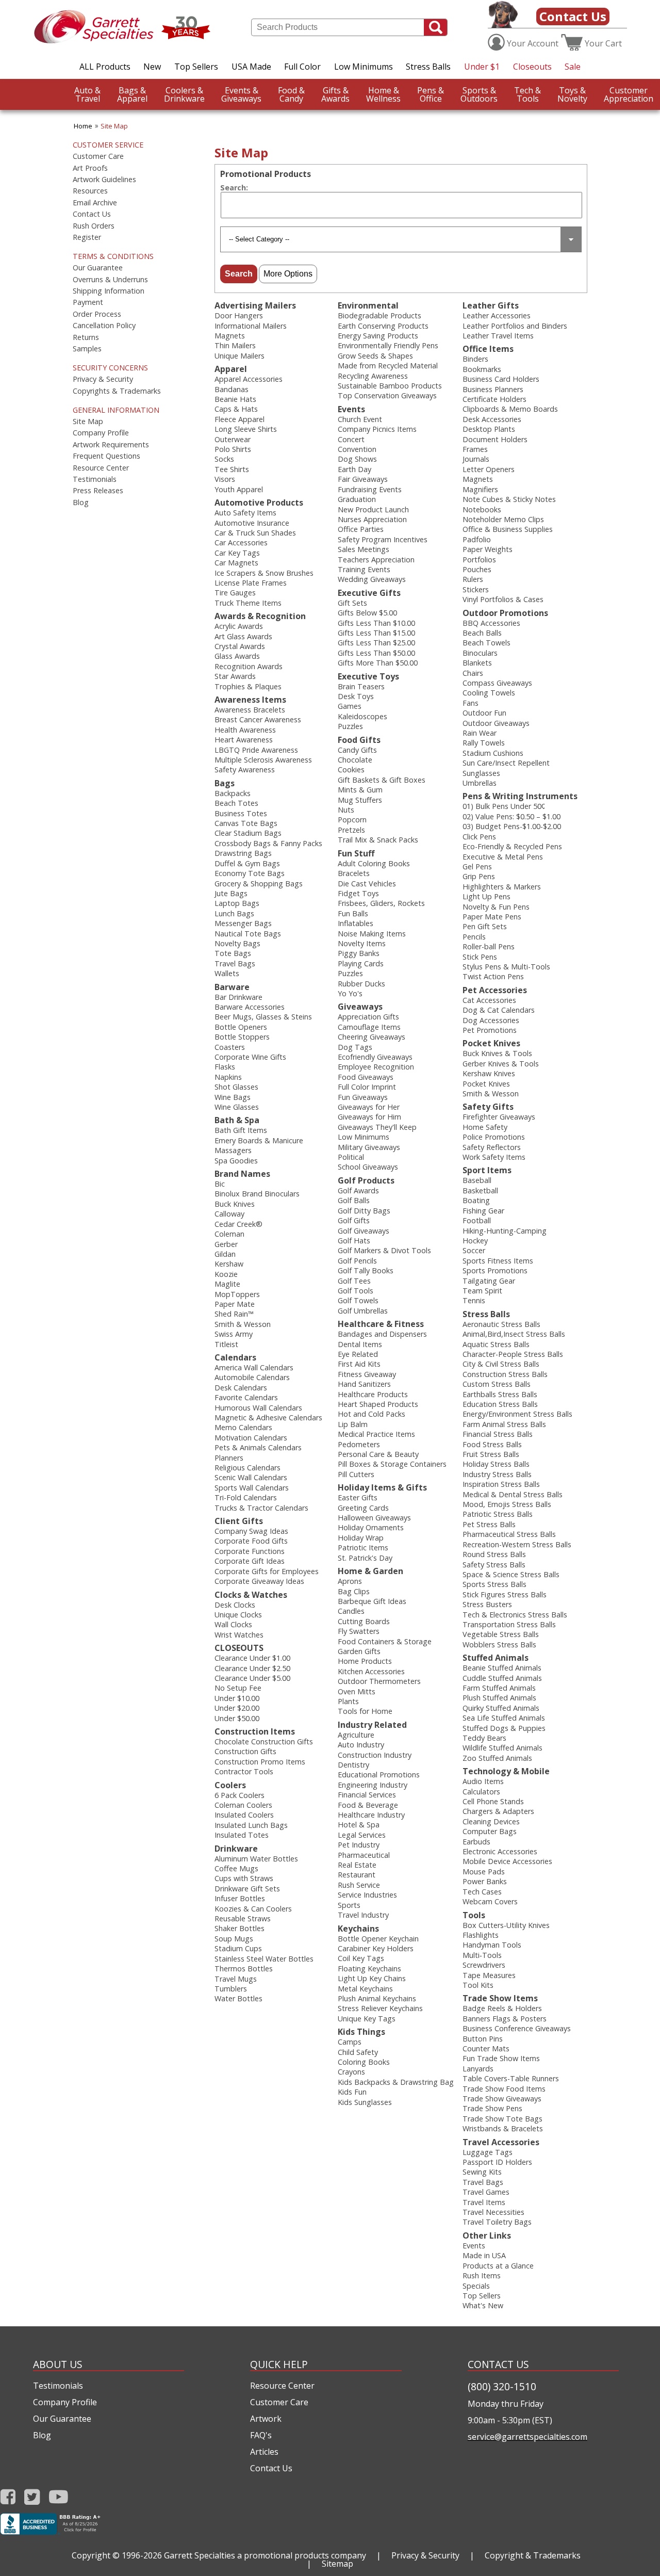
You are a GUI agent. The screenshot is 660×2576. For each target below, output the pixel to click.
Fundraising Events (370, 489)
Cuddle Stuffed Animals (502, 1678)
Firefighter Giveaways (499, 1117)
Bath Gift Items (241, 1130)
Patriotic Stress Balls (498, 1514)
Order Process (97, 314)
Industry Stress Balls (497, 1474)
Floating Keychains (369, 1969)
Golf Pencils (357, 1261)
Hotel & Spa (359, 1825)
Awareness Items (250, 700)
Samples (87, 349)
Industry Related (372, 1725)
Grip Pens (479, 876)
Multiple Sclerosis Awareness (263, 760)
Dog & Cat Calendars (499, 1010)
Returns (86, 337)
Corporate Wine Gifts (250, 1057)
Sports (349, 1905)
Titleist (226, 1344)
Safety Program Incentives (383, 539)
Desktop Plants (489, 429)
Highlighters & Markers (502, 887)
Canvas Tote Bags (246, 823)
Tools (527, 94)
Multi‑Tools (482, 1955)
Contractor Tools (244, 1771)
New (152, 67)
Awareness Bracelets (250, 710)
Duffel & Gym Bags (247, 863)
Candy (291, 94)
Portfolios (479, 560)
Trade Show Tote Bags (502, 2119)
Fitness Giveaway (367, 1374)
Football (477, 1220)
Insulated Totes (242, 1835)
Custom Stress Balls (497, 1384)
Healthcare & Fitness (381, 1324)
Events (351, 409)
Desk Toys (356, 696)
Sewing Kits (482, 2172)
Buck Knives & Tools (497, 1053)
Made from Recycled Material (388, 366)
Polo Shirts (233, 449)
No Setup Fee (238, 1688)
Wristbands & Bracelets (503, 2128)
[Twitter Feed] (32, 2497)
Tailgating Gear (489, 1281)
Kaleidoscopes (362, 716)
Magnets (230, 336)
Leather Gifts (491, 305)
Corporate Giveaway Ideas (259, 1581)
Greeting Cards (363, 1508)
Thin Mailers (235, 345)
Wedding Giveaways (372, 579)
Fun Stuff (356, 853)
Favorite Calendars (246, 1397)
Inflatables (356, 923)
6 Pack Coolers (240, 1795)
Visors (225, 479)
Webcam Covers (490, 1901)
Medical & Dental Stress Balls (513, 1494)
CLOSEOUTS (239, 1648)
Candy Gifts (357, 750)
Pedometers (359, 1444)
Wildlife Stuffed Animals (502, 1748)
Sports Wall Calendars (252, 1488)
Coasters (230, 1047)
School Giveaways (368, 1167)
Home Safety (485, 1127)
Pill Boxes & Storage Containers (392, 1464)
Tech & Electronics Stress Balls (515, 1615)
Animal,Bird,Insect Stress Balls (514, 1334)
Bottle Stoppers (242, 1037)
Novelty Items (362, 943)
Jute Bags (231, 893)
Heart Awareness (244, 740)
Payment (88, 302)
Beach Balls (482, 633)
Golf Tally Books (366, 1270)
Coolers (230, 1785)
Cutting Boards (364, 1621)
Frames (475, 449)
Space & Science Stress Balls (511, 1574)
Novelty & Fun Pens (496, 907)
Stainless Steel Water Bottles (264, 1959)
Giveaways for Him (369, 1117)
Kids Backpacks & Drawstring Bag (396, 2082)
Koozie (226, 1274)
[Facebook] (8, 2497)
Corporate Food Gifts (251, 1541)
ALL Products (105, 67)
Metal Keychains (365, 1989)
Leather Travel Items (498, 336)
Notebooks (482, 509)
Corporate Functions (250, 1551)
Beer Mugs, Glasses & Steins (263, 1017)
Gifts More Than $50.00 (378, 663)
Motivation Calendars (251, 1438)
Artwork (266, 2419)
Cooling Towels (489, 693)
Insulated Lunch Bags (251, 1825)
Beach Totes (236, 803)
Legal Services (362, 1835)
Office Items (488, 349)
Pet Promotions (490, 1030)
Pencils (474, 937)
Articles (264, 2452)
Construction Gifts (245, 1751)
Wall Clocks (233, 1624)
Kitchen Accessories (371, 1671)
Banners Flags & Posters (505, 2019)
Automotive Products (259, 503)
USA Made (251, 67)
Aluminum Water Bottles (256, 1859)
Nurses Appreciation (372, 519)
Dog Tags (355, 1047)
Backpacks (233, 793)
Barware (232, 987)
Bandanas (232, 389)
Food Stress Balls (492, 1444)
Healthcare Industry (371, 1815)
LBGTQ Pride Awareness (256, 750)
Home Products (365, 1661)
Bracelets (354, 873)
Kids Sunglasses (365, 2102)
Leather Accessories (497, 315)
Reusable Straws (243, 1918)
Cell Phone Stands (493, 1801)
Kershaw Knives (489, 1073)
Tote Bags (233, 953)
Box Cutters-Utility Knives (506, 1925)
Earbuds (476, 1842)
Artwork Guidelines (104, 180)
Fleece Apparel (240, 419)
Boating (476, 1200)
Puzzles (350, 726)
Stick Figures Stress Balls (505, 1594)
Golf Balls (354, 1200)
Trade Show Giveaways (502, 2099)
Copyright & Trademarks (533, 2555)
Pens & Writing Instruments (520, 796)
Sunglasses (481, 773)
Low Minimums (364, 67)
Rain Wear (480, 733)
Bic (220, 1184)
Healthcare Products (373, 1394)
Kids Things (361, 2032)
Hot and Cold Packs (372, 1414)
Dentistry (353, 1765)
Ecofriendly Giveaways (375, 1057)
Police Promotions (494, 1137)
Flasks (225, 1067)
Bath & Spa (237, 1120)
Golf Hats (354, 1241)
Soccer (474, 1250)
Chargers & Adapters (498, 1811)
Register (87, 237)
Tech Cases (482, 1892)
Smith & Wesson (243, 1324)
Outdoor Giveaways (496, 723)
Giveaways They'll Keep (377, 1127)
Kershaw (229, 1264)
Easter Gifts (358, 1497)
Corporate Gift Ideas (250, 1561)
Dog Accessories (491, 1020)
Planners (229, 1458)
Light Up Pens (486, 896)
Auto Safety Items (245, 513)
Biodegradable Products (379, 315)
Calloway (229, 1214)
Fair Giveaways (363, 479)
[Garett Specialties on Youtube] (59, 2497)
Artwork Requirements (111, 445)
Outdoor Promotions (505, 613)
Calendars (235, 1357)
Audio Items (483, 1781)
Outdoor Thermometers (379, 1681)
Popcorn (352, 820)
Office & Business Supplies (508, 529)
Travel (87, 94)
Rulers (473, 579)
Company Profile (101, 433)
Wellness (383, 94)
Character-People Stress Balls (513, 1354)
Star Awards (235, 676)
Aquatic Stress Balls (496, 1344)
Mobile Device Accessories (507, 1861)
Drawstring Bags (243, 853)
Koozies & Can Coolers (253, 1909)
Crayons (351, 2072)
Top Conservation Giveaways (387, 395)
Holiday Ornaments (371, 1527)
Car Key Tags (237, 553)
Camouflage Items (369, 1027)
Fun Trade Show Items (501, 2058)
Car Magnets (236, 563)
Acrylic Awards (239, 626)
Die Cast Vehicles (367, 884)
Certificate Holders (494, 399)
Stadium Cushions (493, 753)
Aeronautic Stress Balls (501, 1324)
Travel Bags (235, 963)
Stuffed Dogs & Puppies (504, 1728)
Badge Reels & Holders (502, 2008)
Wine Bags (233, 1097)
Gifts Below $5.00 (367, 613)
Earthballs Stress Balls (500, 1394)
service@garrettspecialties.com (527, 2437)
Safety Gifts (488, 1107)
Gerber (226, 1244)
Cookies (351, 769)
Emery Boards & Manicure (259, 1140)
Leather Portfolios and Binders (515, 326)
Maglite (227, 1284)
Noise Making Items (372, 934)
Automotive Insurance (252, 523)
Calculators (481, 1792)
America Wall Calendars (254, 1367)
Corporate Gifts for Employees (267, 1571)
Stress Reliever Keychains (380, 2008)
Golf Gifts (354, 1220)
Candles (351, 1611)
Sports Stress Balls (494, 1584)
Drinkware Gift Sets (247, 1889)
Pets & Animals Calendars (258, 1447)
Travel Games (486, 2192)
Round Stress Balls (494, 1554)
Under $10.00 (237, 1698)
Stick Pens (480, 957)
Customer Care (98, 156)
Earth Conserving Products (383, 326)
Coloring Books (364, 2062)
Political (351, 1157)
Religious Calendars (247, 1468)
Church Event (360, 419)
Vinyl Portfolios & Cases (503, 599)
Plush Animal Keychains (377, 1998)
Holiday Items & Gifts (382, 1487)
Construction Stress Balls (505, 1374)
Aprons (350, 1581)
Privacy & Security (103, 379)
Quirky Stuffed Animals (501, 1708)
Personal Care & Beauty (378, 1454)
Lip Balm (353, 1424)
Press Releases (98, 491)
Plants (348, 1701)
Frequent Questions (106, 456)
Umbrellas (480, 783)
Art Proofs (90, 168)
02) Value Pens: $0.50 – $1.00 (511, 816)
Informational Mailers (251, 326)
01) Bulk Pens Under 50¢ (504, 806)
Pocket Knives (491, 1043)
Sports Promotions (495, 1270)
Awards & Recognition (260, 616)
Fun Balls (353, 913)
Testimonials (95, 479)
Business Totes (241, 813)
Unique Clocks (238, 1615)
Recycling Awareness (373, 376)
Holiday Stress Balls (496, 1464)
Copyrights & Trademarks (117, 391)
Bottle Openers (241, 1027)
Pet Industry (359, 1845)
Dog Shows (357, 459)
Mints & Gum (360, 790)
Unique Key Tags (367, 2019)
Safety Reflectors (492, 1147)
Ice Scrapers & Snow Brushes (264, 573)
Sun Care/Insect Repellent (506, 763)
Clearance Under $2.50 (252, 1668)
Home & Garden (370, 1571)
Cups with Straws (244, 1878)
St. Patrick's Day (365, 1558)
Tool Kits (478, 1985)
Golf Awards (358, 1190)
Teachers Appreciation (376, 560)
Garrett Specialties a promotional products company (265, 2555)
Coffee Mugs (236, 1868)
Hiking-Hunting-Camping (505, 1231)
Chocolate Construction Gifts (264, 1741)
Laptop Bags (237, 903)
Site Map (114, 126)
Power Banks (485, 1881)
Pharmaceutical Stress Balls (509, 1534)
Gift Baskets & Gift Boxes (382, 780)
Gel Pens (477, 866)
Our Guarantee (98, 268)
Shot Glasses (236, 1087)
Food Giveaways (366, 1077)
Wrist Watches (239, 1635)
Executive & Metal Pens (503, 857)
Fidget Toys (358, 893)
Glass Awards (237, 656)
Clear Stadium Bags (248, 833)
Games (350, 706)
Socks (224, 459)
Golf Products (366, 1180)
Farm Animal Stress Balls (504, 1424)
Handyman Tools (492, 1945)
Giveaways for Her (369, 1107)
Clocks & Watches (251, 1595)
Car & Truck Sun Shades (255, 533)
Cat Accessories (489, 1000)
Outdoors (479, 94)
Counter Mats (486, 2048)
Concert (351, 439)
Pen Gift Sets (485, 926)
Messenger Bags (243, 923)
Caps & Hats (236, 409)
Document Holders (495, 439)
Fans (471, 703)
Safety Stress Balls (494, 1565)
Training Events (364, 569)
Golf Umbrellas (363, 1311)
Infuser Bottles (240, 1898)
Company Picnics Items (377, 429)
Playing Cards (361, 963)
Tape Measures (489, 1975)
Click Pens (479, 837)
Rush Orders (94, 226)
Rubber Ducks (361, 984)
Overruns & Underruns (110, 280)
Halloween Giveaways (374, 1518)
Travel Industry (363, 1915)
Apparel (132, 94)
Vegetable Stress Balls (501, 1634)
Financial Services (367, 1795)
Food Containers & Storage (385, 1641)
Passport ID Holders (497, 2162)
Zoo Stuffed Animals (497, 1758)
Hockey (475, 1241)
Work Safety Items (494, 1157)
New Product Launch (373, 509)
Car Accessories (241, 542)
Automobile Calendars (252, 1377)
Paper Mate (235, 1304)
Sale (573, 67)
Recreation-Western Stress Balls (517, 1544)
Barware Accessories (250, 1007)
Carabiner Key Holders (376, 1948)
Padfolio (477, 539)
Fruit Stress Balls (491, 1454)
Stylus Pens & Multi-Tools (506, 967)
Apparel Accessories (249, 379)
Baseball (477, 1180)
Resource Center (101, 468)
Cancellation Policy (104, 326)
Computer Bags (490, 1831)
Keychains (358, 1929)
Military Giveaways (369, 1147)
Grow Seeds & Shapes (375, 356)
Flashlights (481, 1935)
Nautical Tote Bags (248, 934)
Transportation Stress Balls (509, 1624)
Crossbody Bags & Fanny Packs (268, 843)
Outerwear (233, 439)
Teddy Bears (484, 1738)
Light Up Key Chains (372, 1978)
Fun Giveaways (363, 1097)
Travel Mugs (236, 1979)
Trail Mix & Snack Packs (378, 840)
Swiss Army (234, 1334)
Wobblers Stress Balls (499, 1645)
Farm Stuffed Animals (499, 1688)
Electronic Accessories (500, 1851)
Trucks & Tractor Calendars (261, 1508)
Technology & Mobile (506, 1771)
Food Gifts (359, 740)
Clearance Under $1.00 (252, 1658)
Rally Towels (484, 743)
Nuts (346, 810)
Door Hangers (239, 315)
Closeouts (532, 67)
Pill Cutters (356, 1474)
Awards (335, 94)
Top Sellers (196, 67)
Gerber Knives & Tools (501, 1064)
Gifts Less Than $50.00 (376, 653)
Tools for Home (365, 1711)
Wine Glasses (237, 1107)
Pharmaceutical (364, 1855)
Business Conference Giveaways (517, 2028)
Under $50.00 (237, 1718)
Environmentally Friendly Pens (388, 345)
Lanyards (478, 2069)
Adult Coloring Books (374, 863)
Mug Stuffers (360, 800)
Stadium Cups (238, 1948)
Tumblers (231, 1989)
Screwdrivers (484, 1965)
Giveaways (241, 94)
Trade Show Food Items (504, 2089)
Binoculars (480, 653)
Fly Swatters (359, 1631)
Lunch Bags (234, 913)
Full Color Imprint (367, 1087)
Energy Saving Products (378, 336)
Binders (475, 359)
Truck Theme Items (248, 603)
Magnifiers (480, 489)
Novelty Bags (237, 943)
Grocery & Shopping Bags (259, 884)
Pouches (477, 569)
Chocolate (355, 760)
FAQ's (261, 2435)
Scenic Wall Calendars (251, 1477)
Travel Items (484, 2202)
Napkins (228, 1077)
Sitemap (337, 2564)
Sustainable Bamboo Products (390, 386)
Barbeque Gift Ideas (372, 1601)
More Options (288, 274)
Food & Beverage (368, 1805)
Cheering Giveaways (372, 1037)
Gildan (225, 1254)
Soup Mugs (234, 1939)
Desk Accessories (492, 419)
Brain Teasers (361, 686)
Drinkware (184, 94)
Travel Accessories (501, 2142)
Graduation (357, 499)
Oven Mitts (357, 1691)
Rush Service (359, 1885)
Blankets (477, 663)
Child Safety (358, 2052)
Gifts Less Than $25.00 (376, 643)
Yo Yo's (350, 993)
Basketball (480, 1190)
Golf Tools (356, 1291)
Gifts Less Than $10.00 (376, 623)
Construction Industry (375, 1755)
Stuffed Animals (496, 1658)
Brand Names (242, 1174)
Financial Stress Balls (498, 1434)
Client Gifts (239, 1521)
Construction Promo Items (260, 1762)
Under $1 (482, 67)
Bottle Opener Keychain (378, 1939)
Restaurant (357, 1875)
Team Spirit (482, 1291)
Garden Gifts (359, 1651)
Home (83, 126)
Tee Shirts (232, 469)
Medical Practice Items (376, 1434)
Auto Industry (361, 1745)
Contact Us (573, 16)
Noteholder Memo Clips (503, 519)
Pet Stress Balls (489, 1524)
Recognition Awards (249, 666)
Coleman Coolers (243, 1805)
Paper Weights (488, 549)
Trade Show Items (500, 1998)
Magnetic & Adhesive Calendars (268, 1417)
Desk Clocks (235, 1605)
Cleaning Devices (491, 1821)
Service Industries (367, 1895)
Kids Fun (352, 2092)
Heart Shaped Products (378, 1404)
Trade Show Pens (492, 2108)
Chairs (473, 673)
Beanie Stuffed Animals (502, 1668)
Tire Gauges (235, 593)
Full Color (302, 67)
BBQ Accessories (491, 623)
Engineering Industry (373, 1785)
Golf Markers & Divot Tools (384, 1250)
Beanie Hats (235, 399)
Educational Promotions (379, 1775)
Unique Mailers (240, 356)
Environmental (368, 305)
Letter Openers (489, 469)
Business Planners (493, 389)
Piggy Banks (359, 953)
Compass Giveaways (497, 683)
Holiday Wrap (361, 1538)
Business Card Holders (501, 379)
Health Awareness (245, 730)
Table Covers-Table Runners (511, 2078)
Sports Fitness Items (498, 1261)
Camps (350, 2042)
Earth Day (354, 469)
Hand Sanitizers (364, 1384)
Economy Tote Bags (250, 873)
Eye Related (358, 1354)
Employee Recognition (376, 1067)
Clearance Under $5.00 (252, 1678)
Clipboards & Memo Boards (510, 409)
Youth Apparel (239, 489)
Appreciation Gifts (368, 1017)
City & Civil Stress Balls (501, 1364)
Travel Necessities (493, 2212)
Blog (81, 503)
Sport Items (487, 1170)
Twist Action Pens (493, 976)
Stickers (476, 589)
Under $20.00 (237, 1708)
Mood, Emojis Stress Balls (507, 1504)
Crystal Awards (240, 646)
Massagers (233, 1150)
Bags (225, 783)
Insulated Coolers (244, 1815)
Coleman (229, 1234)
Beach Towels (486, 643)
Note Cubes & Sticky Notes (509, 499)
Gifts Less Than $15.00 (376, 633)
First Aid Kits (359, 1364)
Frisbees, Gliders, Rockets (381, 903)
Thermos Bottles (244, 1969)
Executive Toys (368, 676)
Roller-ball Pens (489, 946)
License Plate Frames (251, 583)
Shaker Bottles (240, 1928)
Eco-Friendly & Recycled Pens (512, 846)
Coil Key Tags (361, 1958)
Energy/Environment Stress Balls (517, 1414)
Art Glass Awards (243, 636)
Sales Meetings (364, 549)
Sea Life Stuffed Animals (504, 1718)
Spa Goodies (236, 1161)
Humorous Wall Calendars (258, 1408)
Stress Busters (487, 1604)
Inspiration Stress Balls (501, 1484)
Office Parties (361, 529)
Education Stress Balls (500, 1404)
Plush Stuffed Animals (499, 1698)
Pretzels (351, 830)
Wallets (227, 973)
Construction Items (255, 1731)
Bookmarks (482, 369)
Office (431, 94)
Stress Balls (428, 67)
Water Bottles (238, 1998)
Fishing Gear (483, 1211)
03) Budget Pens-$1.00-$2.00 (512, 826)
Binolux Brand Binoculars (257, 1194)
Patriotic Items (363, 1548)
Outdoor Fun (484, 713)
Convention (357, 449)
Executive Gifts (369, 593)
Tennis (474, 1300)
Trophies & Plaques (248, 686)
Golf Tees (354, 1281)
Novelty (572, 94)
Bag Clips (354, 1591)
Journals (476, 459)
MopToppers (237, 1294)
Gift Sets (352, 603)
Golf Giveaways (364, 1231)
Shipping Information (109, 291)
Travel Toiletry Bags (497, 2222)
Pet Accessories (495, 990)
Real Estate (357, 1865)
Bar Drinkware (238, 997)
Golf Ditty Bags (364, 1211)
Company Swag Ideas (251, 1531)
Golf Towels (358, 1300)
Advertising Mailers (255, 305)
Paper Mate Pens (492, 917)
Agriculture (356, 1735)
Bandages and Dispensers (382, 1334)
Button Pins (483, 2039)
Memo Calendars (243, 1427)
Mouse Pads (484, 1872)
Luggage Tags (488, 2152)
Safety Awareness (245, 769)
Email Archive (95, 203)
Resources (90, 191)
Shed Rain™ (234, 1314)
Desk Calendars (241, 1388)
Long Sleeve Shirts (246, 429)
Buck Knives (235, 1204)
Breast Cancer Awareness (258, 719)
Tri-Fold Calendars (246, 1497)
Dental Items (360, 1344)
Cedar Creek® (238, 1224)
